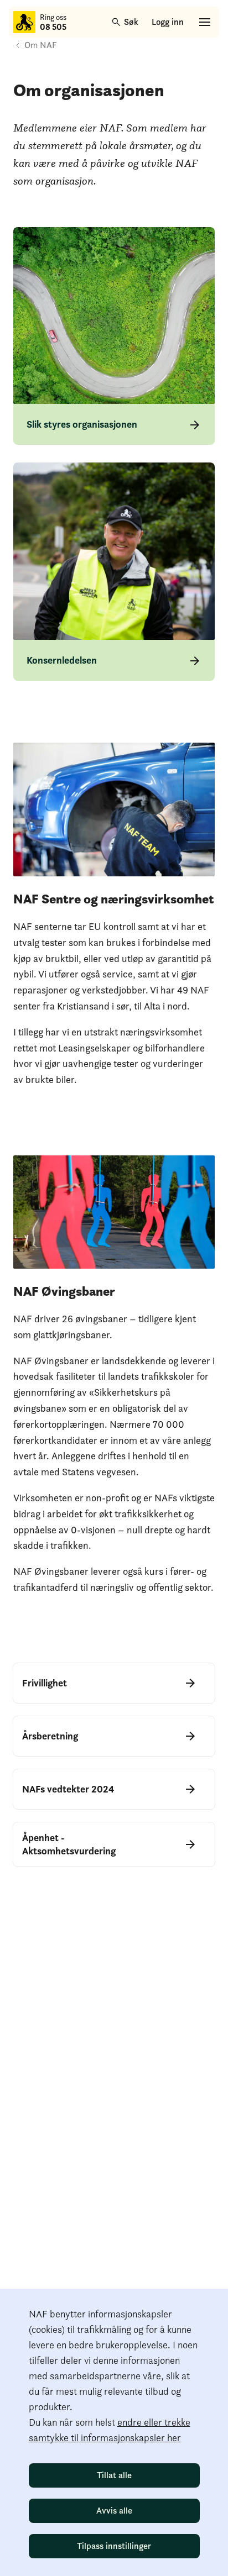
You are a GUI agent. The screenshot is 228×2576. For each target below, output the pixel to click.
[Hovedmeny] (205, 22)
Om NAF (41, 45)
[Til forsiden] (24, 22)
